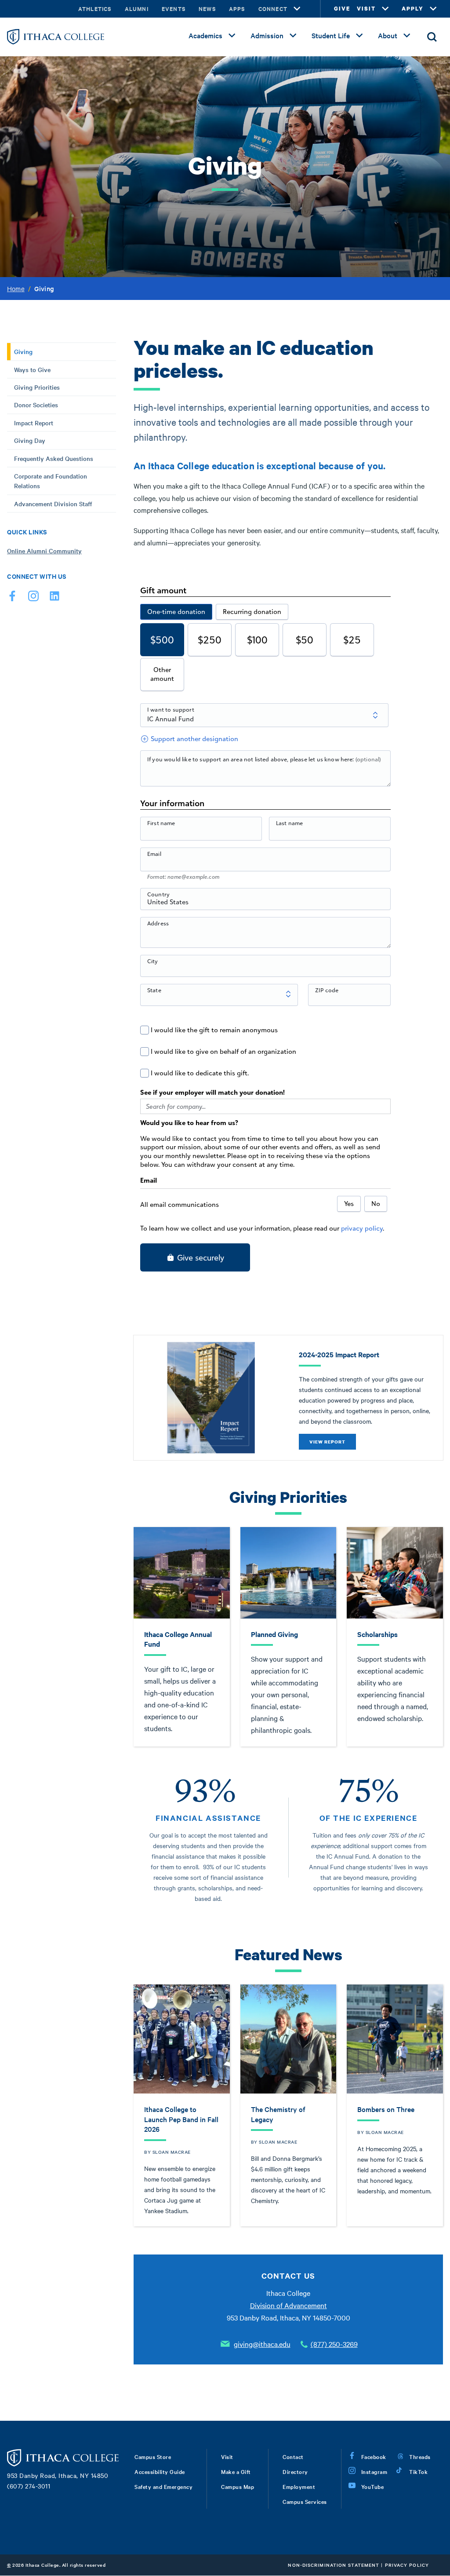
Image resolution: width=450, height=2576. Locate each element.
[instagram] (33, 598)
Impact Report (34, 423)
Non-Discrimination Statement (334, 2565)
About (388, 35)
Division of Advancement (289, 2305)
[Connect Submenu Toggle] (297, 9)
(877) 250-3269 (334, 2344)
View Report (327, 1442)
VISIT (366, 9)
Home (16, 289)
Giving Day (30, 440)
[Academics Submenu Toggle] (232, 36)
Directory (295, 2471)
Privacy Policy (407, 2565)
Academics (205, 35)
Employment (299, 2486)
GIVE (342, 9)
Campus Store (153, 2456)
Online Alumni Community (44, 551)
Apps (237, 9)
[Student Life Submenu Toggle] (359, 36)
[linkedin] (54, 598)
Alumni (137, 9)
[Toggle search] (432, 37)
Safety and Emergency (163, 2486)
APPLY (413, 9)
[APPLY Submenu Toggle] (433, 9)
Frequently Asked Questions (54, 458)
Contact (293, 2456)
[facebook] (12, 598)
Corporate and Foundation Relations (51, 481)
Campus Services (305, 2501)
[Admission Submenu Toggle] (293, 36)
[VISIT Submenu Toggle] (385, 9)
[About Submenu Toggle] (407, 36)
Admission (267, 35)
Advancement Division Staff (53, 504)
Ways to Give (32, 369)
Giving (23, 351)
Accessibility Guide (160, 2471)
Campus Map (238, 2486)
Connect (273, 9)
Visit (227, 2456)
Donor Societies (36, 405)
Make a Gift (236, 2471)
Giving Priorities (37, 387)
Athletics (95, 9)
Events (174, 9)
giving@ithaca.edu (262, 2344)
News (207, 9)
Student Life (331, 35)
